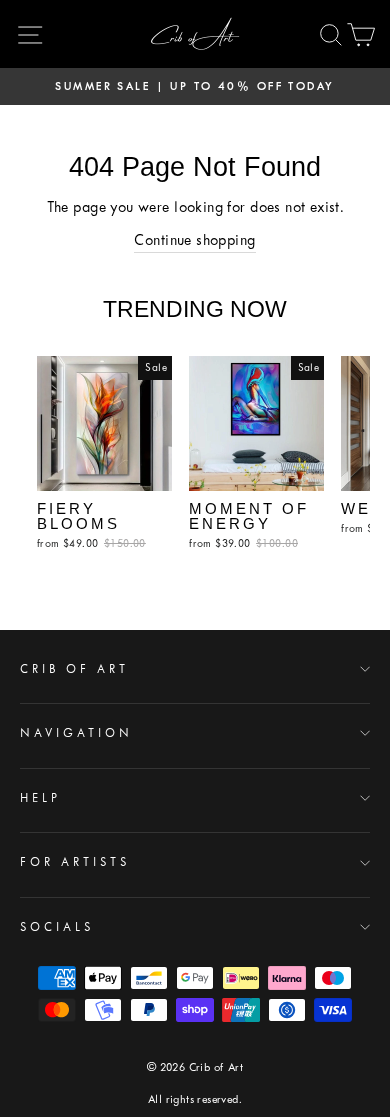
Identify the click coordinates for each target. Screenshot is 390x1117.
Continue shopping (194, 240)
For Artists (75, 862)
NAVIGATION (76, 733)
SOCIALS (57, 927)
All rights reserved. (195, 1099)
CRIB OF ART (74, 669)
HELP (40, 798)
